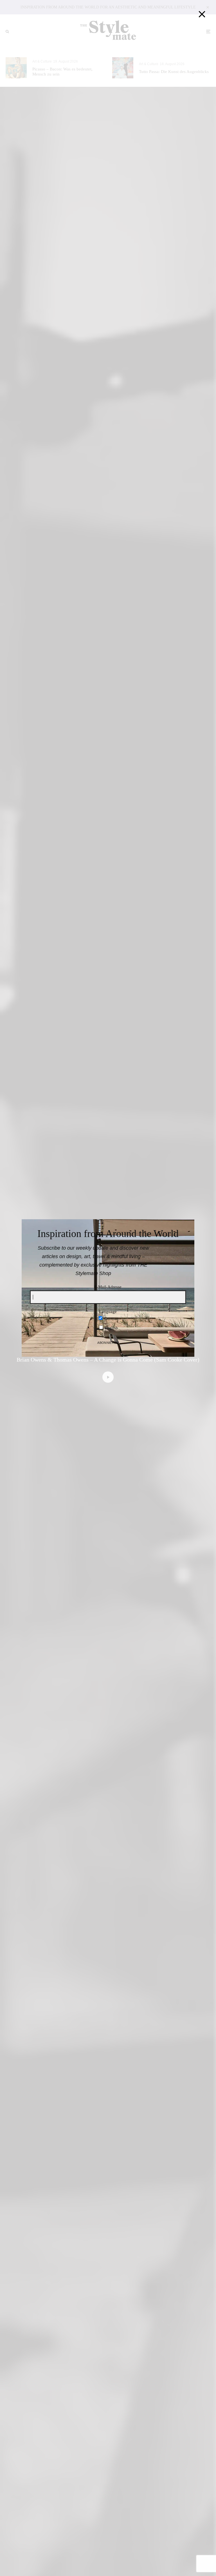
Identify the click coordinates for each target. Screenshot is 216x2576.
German (111, 1318)
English (111, 1328)
